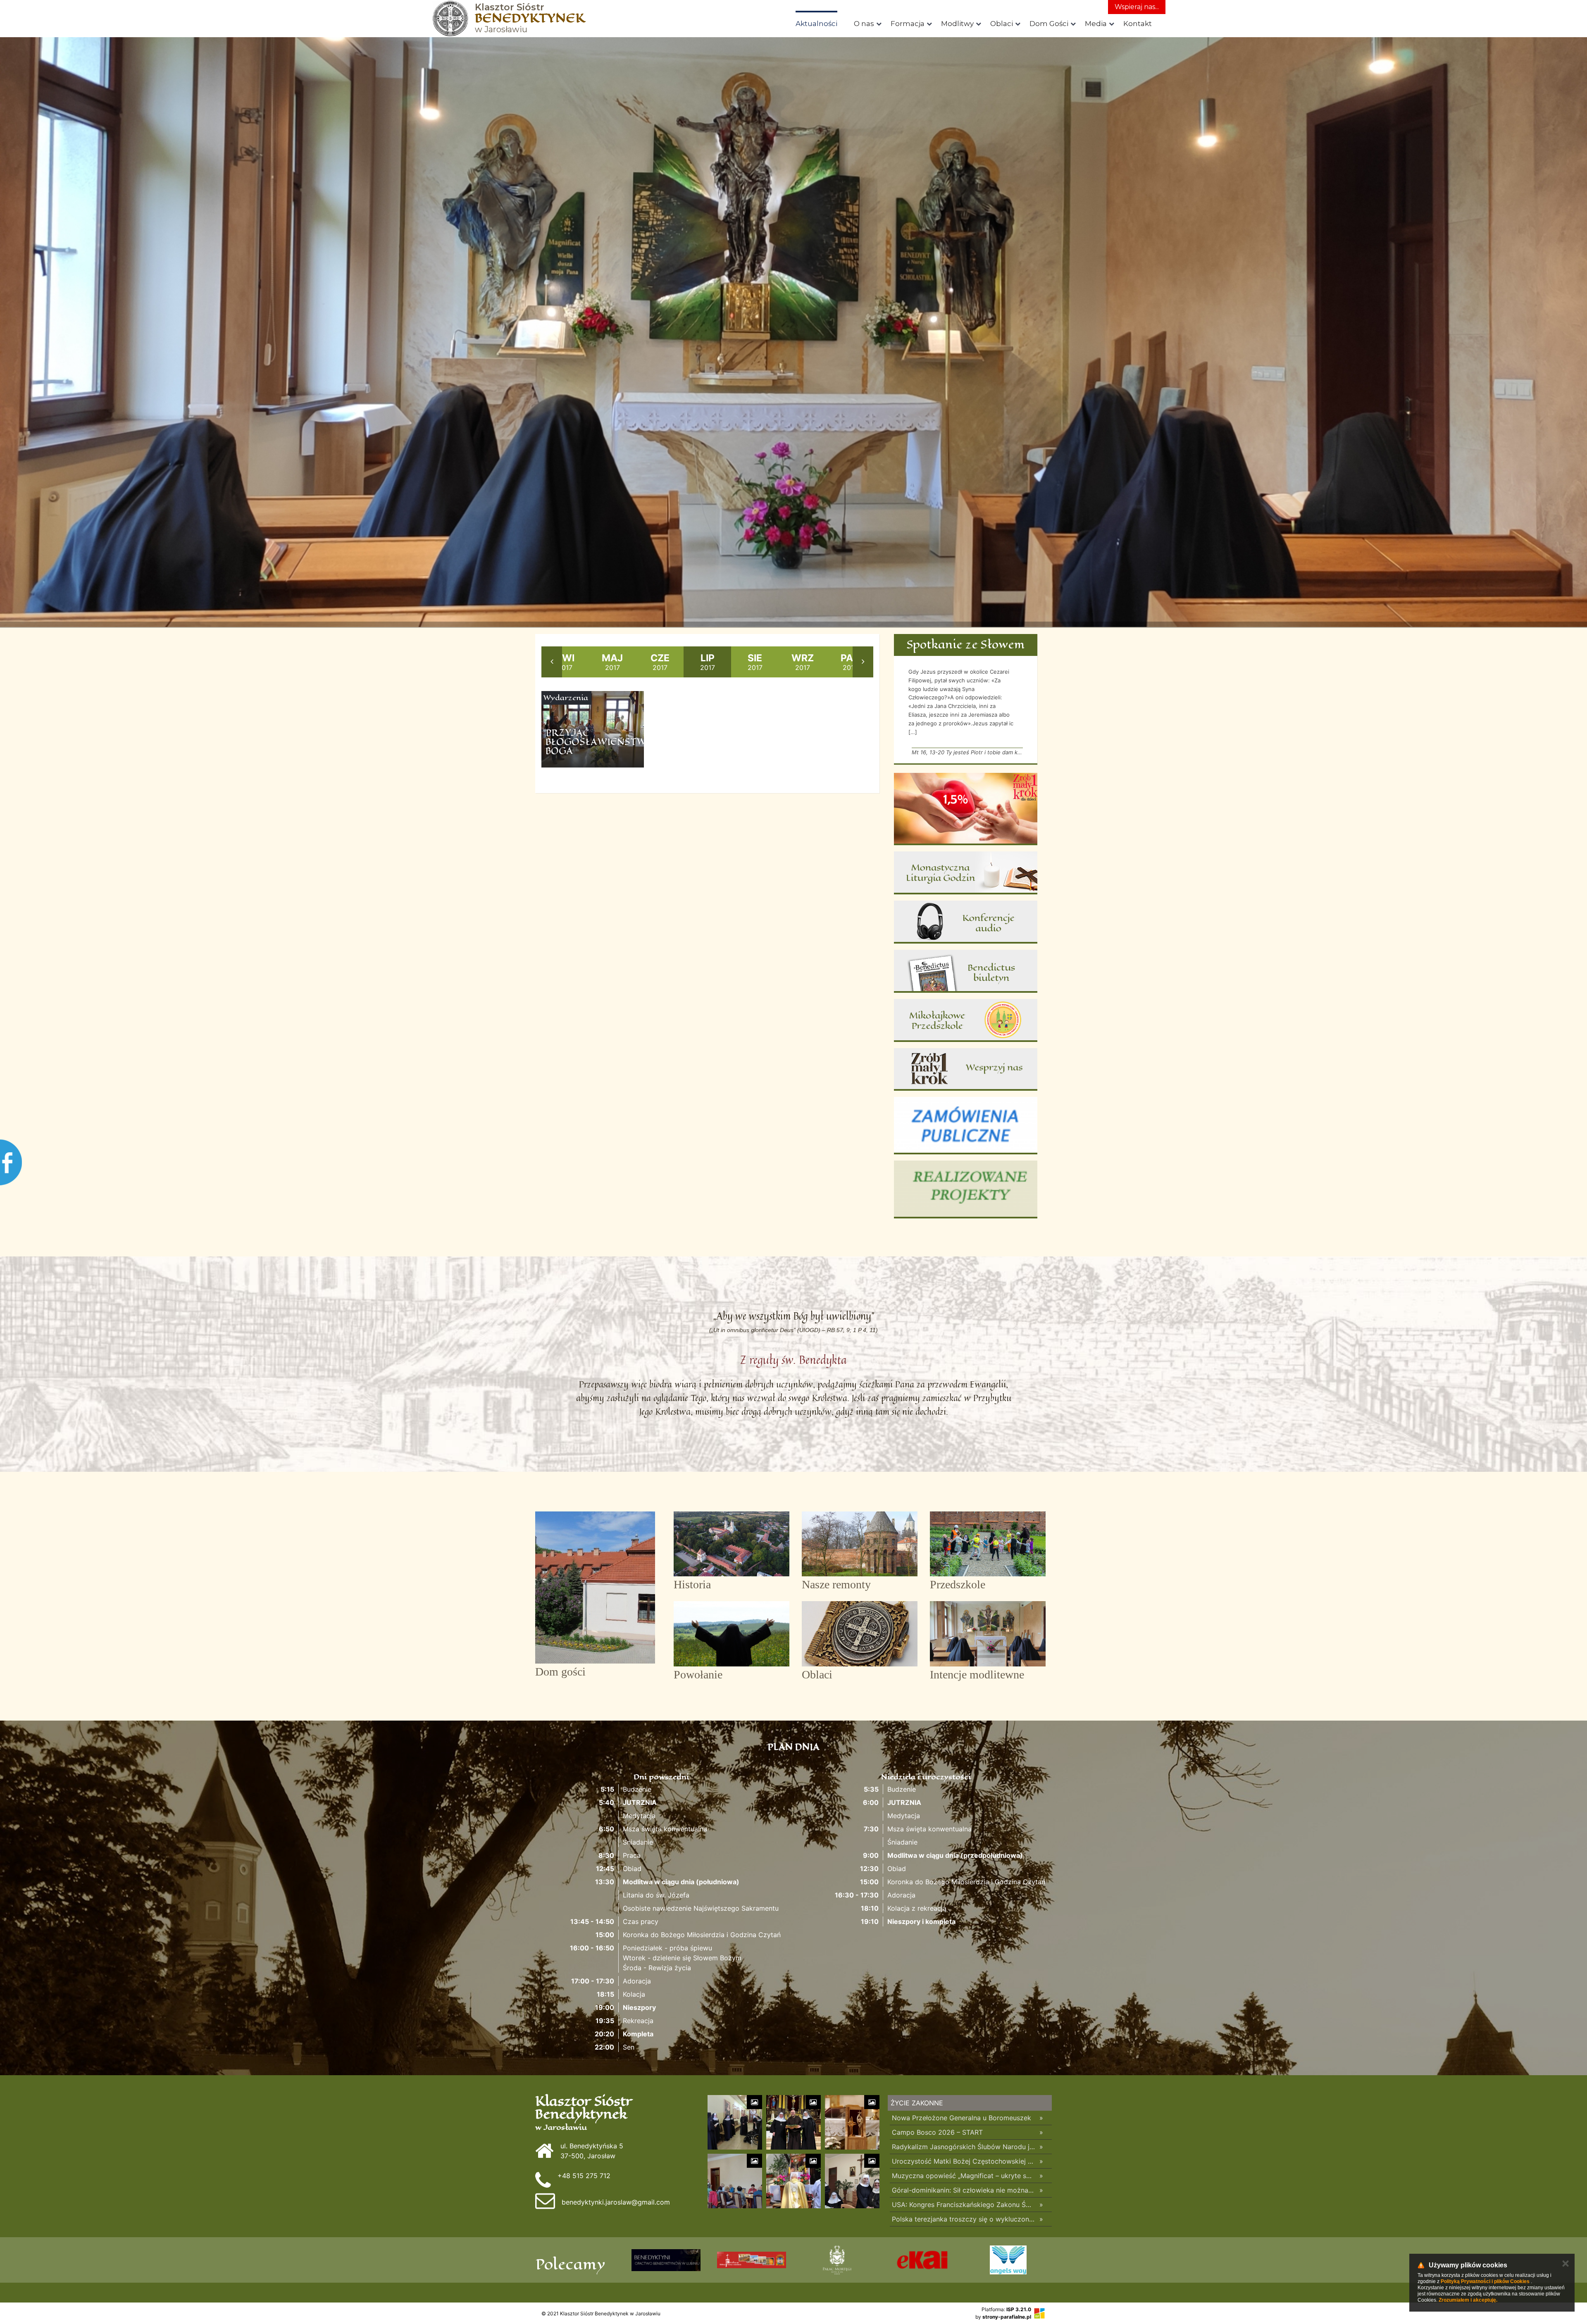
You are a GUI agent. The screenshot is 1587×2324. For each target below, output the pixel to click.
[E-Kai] (1008, 2260)
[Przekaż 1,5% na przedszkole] (966, 809)
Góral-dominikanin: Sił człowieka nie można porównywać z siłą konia (964, 2190)
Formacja (908, 24)
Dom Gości (1049, 24)
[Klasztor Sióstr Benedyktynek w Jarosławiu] (450, 19)
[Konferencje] (966, 922)
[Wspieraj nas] (966, 1070)
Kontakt (1138, 24)
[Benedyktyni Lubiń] (752, 2260)
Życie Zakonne (917, 2103)
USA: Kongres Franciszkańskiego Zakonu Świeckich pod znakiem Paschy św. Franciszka (964, 2205)
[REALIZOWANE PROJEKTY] (966, 1189)
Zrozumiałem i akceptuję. (1468, 2300)
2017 (565, 662)
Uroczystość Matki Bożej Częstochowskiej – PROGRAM (964, 2161)
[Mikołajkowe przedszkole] (966, 1020)
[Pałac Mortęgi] (923, 2260)
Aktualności (816, 24)
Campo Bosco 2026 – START (937, 2132)
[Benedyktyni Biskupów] (666, 2260)
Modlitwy (957, 24)
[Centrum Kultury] (837, 2260)
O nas (864, 24)
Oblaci (1002, 24)
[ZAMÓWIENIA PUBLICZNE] (966, 1125)
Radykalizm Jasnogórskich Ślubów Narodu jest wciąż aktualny (964, 2147)
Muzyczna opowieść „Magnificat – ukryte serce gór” (964, 2176)
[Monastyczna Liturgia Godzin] (966, 873)
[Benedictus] (966, 971)
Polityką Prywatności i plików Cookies (1485, 2281)
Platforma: (1006, 2309)
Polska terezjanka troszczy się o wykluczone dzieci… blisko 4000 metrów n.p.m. (964, 2219)
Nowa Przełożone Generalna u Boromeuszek (961, 2118)
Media (1096, 24)
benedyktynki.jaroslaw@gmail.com (616, 2202)
